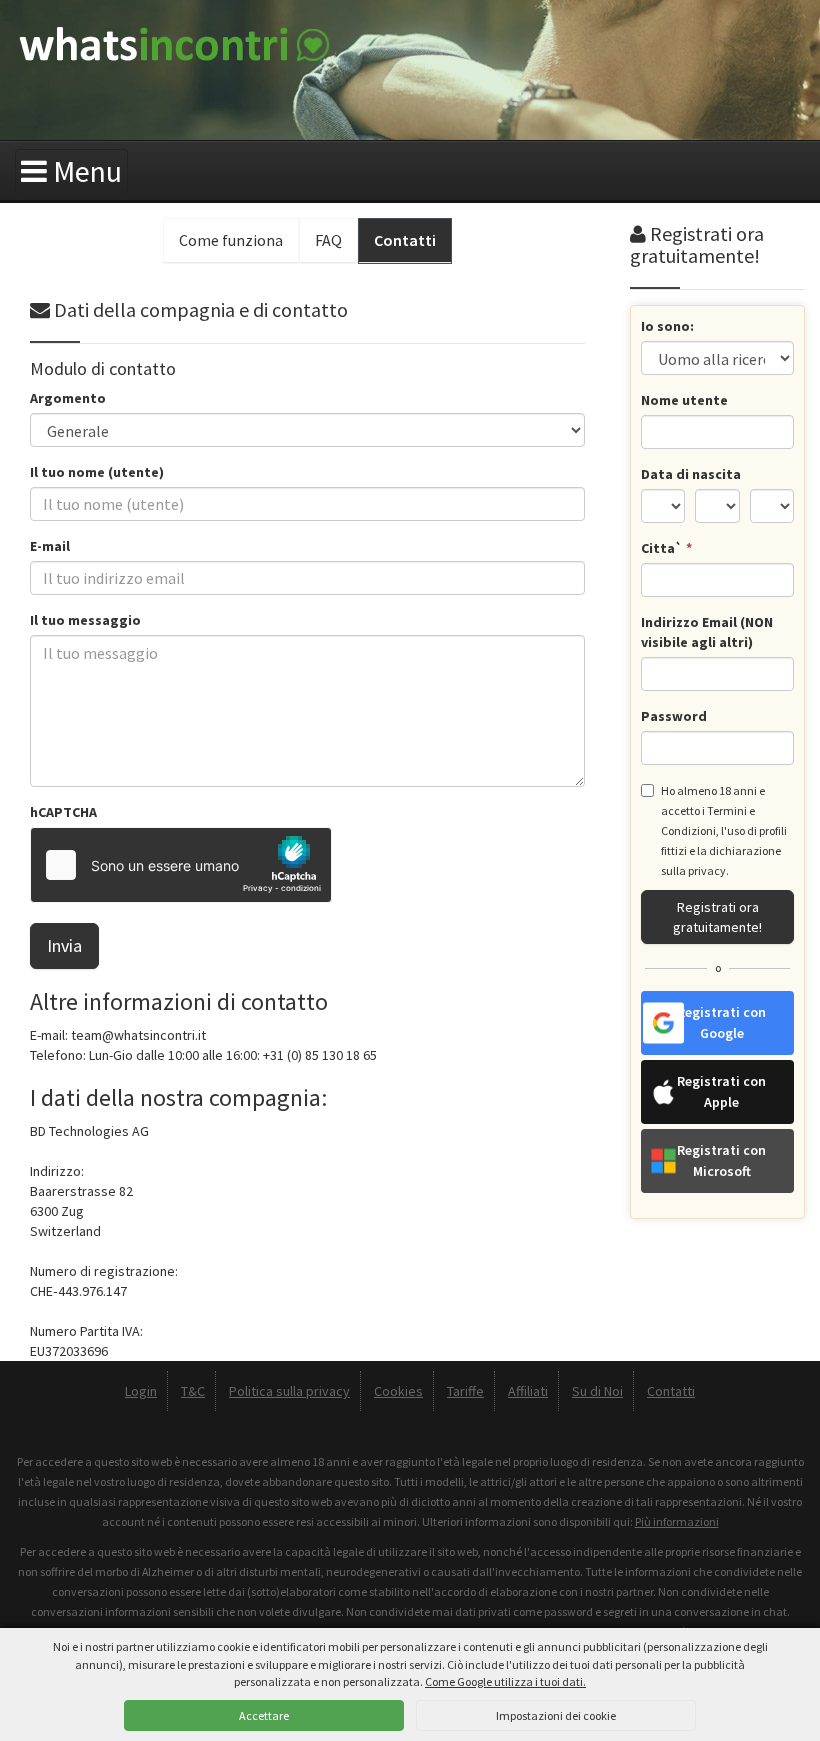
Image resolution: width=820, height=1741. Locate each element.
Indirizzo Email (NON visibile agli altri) (707, 632)
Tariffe (465, 1391)
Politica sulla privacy (289, 1391)
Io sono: (667, 326)
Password (674, 716)
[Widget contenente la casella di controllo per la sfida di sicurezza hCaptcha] (181, 865)
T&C (193, 1391)
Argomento (68, 398)
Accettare (264, 1715)
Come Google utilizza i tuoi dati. (505, 1681)
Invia (64, 945)
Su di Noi (597, 1391)
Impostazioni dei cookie (556, 1715)
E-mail (50, 546)
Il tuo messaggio (85, 620)
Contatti (671, 1391)
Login (141, 1391)
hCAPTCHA (63, 812)
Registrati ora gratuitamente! (717, 917)
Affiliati (528, 1391)
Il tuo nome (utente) (97, 472)
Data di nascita (691, 474)
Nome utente (684, 400)
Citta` (666, 548)
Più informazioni (677, 1521)
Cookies (398, 1391)
